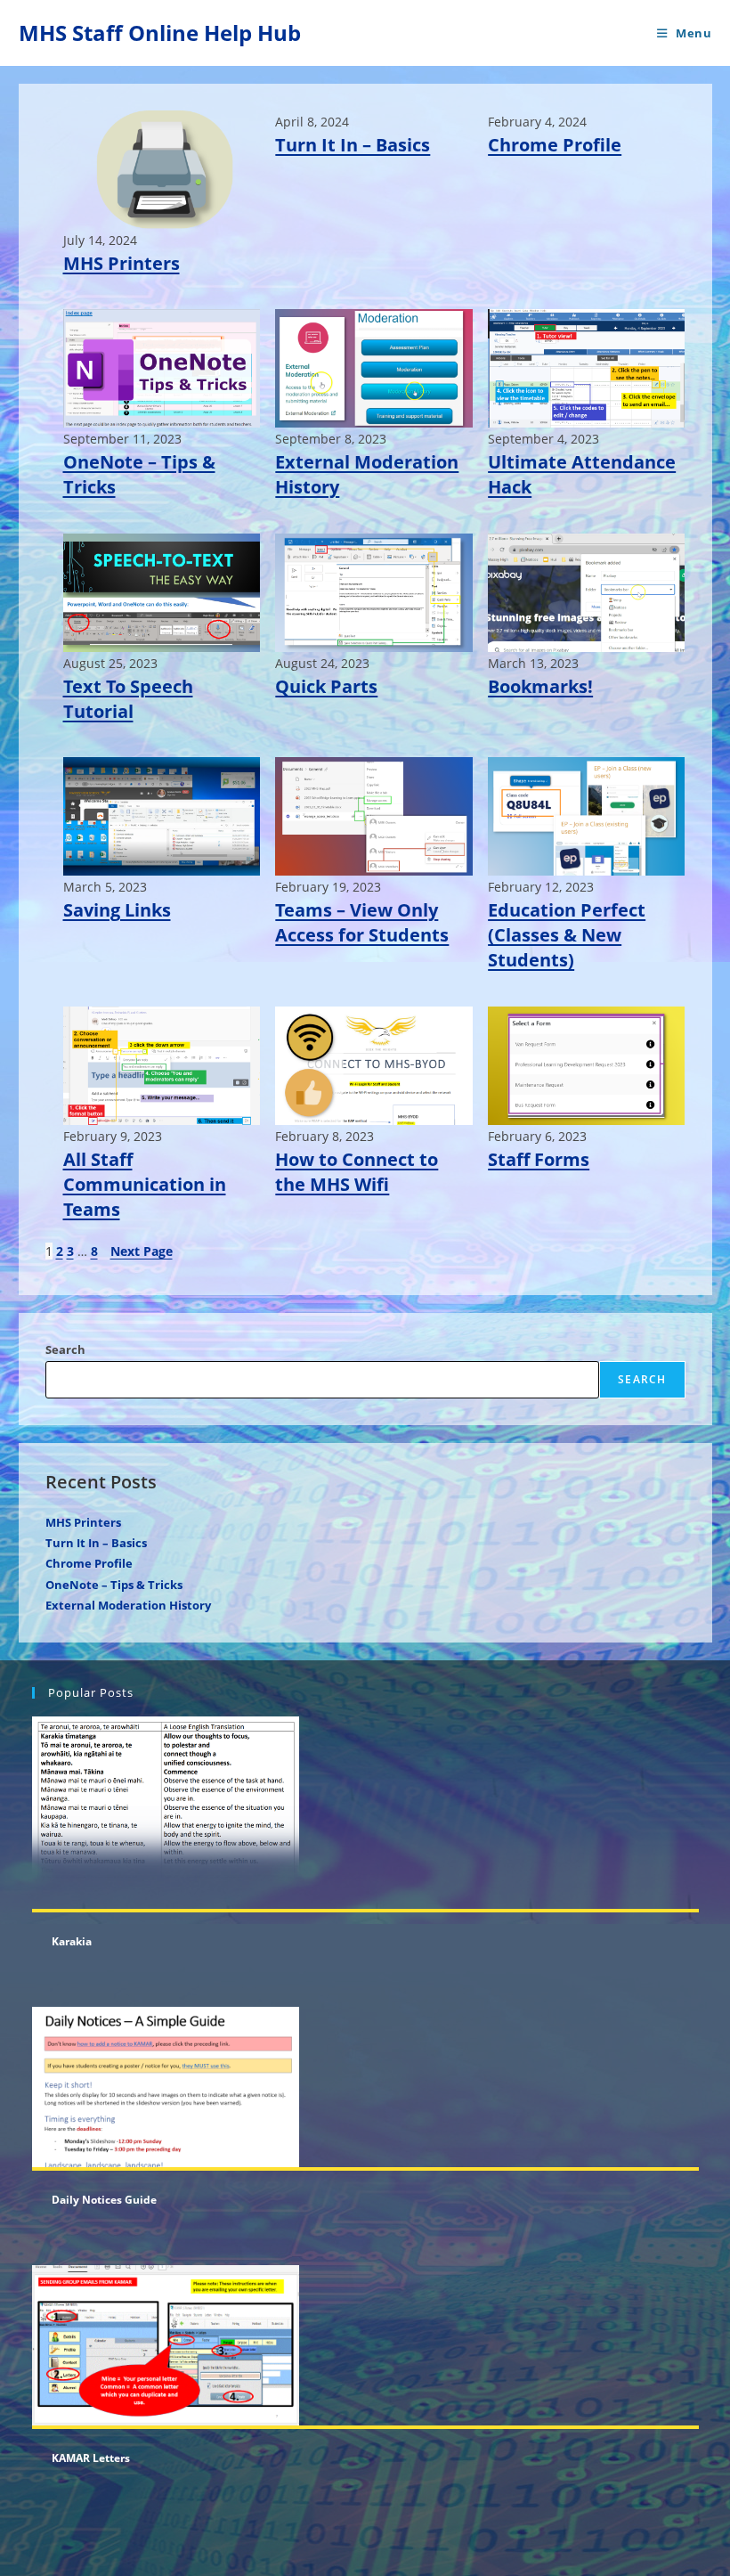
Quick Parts (326, 686)
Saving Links (117, 910)
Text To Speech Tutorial (128, 699)
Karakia (72, 1941)
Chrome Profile (555, 145)
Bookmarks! (540, 686)
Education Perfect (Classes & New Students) (567, 935)
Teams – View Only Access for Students (362, 922)
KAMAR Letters (91, 2458)
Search (65, 1349)
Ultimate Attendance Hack (582, 474)
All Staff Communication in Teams (145, 1184)
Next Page (142, 1251)
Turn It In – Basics (353, 145)
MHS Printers (122, 263)
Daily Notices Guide (104, 2200)
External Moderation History (367, 474)
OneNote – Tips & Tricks (139, 474)
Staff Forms (539, 1159)
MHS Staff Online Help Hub (160, 33)
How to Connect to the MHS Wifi (357, 1172)
